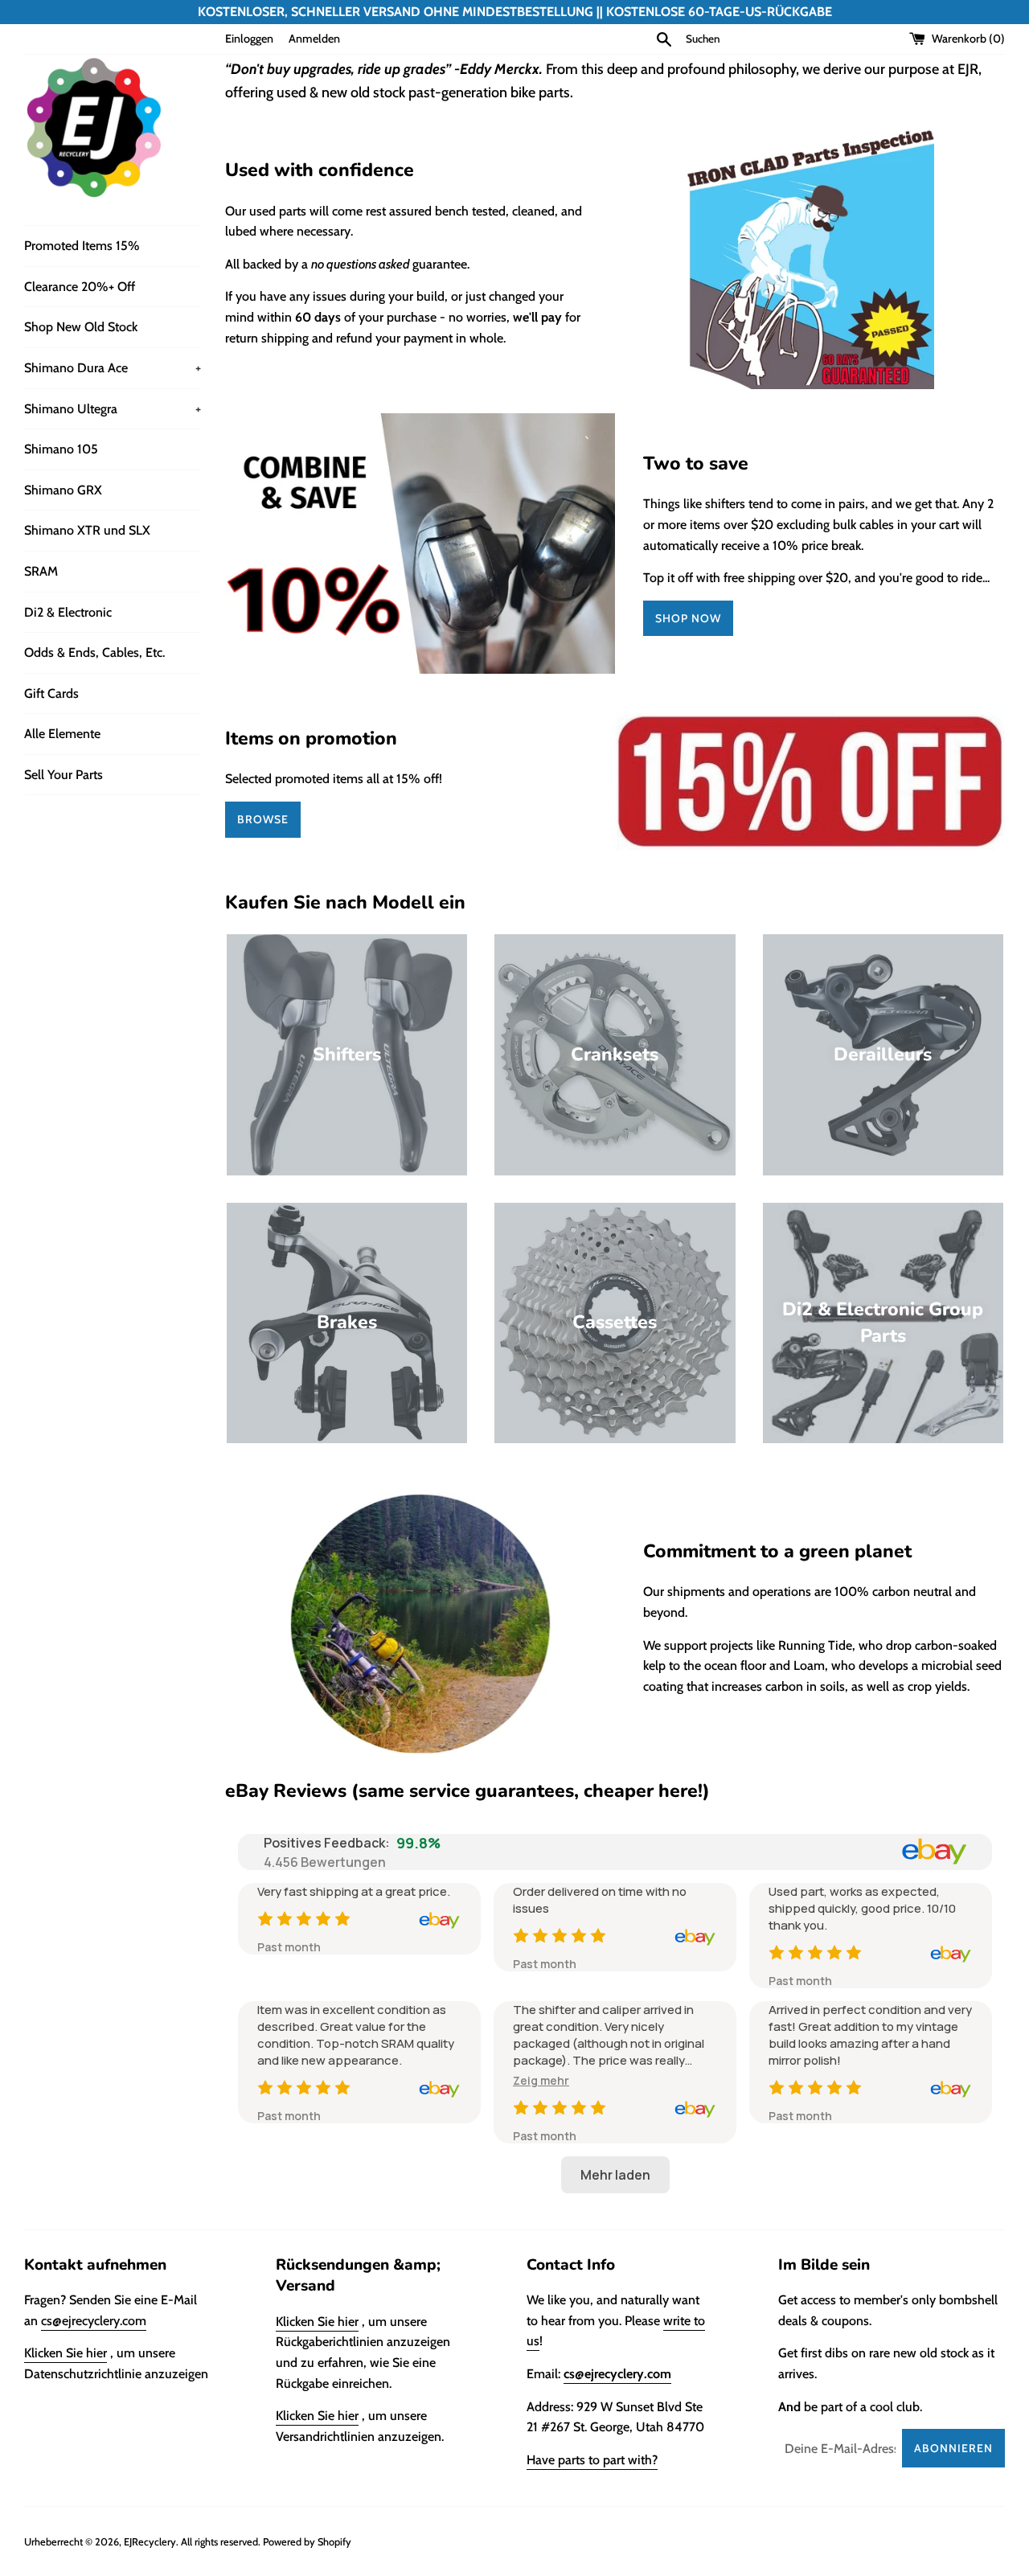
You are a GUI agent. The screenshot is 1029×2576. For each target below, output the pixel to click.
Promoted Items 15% (82, 246)
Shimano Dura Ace (113, 368)
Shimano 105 (61, 449)
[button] (541, 2080)
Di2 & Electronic (68, 612)
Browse (263, 819)
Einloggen (249, 39)
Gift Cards (51, 693)
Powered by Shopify (307, 2542)
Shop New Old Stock (81, 327)
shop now (688, 618)
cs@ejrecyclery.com (94, 2321)
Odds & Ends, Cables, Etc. (94, 652)
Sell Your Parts (64, 775)
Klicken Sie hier (66, 2353)
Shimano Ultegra (113, 409)
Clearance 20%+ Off (80, 287)
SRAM (41, 571)
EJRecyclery (150, 2542)
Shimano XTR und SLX (87, 530)
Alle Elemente (62, 734)
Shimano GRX (63, 490)
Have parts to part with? (592, 2460)
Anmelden (314, 39)
